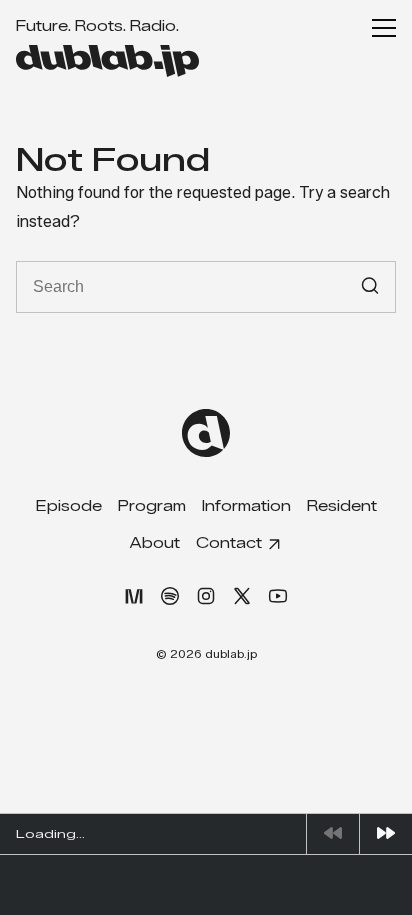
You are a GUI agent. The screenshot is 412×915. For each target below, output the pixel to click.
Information (246, 506)
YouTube (278, 596)
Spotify (170, 596)
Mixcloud (134, 596)
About (155, 543)
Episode (69, 506)
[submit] (370, 286)
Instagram (206, 596)
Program (152, 506)
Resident (342, 506)
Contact (229, 543)
